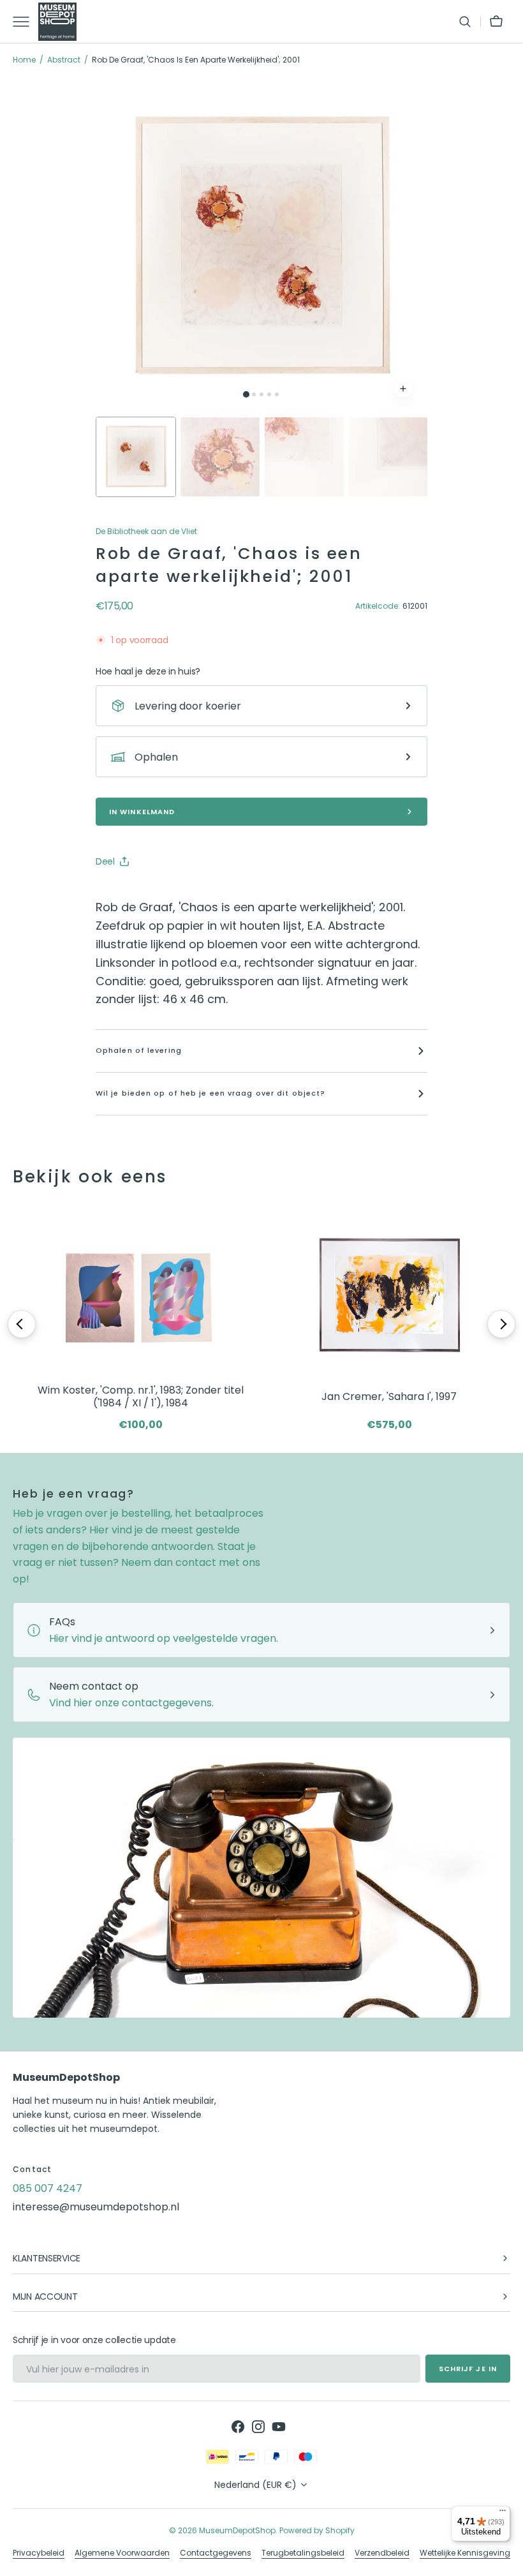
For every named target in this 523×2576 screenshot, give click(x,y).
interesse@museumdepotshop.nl (96, 2207)
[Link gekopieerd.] (189, 893)
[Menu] (503, 2513)
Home (24, 60)
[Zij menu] (26, 22)
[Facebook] (140, 893)
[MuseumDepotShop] (57, 22)
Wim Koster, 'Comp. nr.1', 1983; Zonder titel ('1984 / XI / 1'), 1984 (141, 1397)
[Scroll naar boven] (508, 2561)
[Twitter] (116, 893)
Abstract (64, 60)
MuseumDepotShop (237, 2530)
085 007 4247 (48, 2188)
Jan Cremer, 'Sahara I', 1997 (389, 1396)
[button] (465, 22)
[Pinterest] (165, 893)
